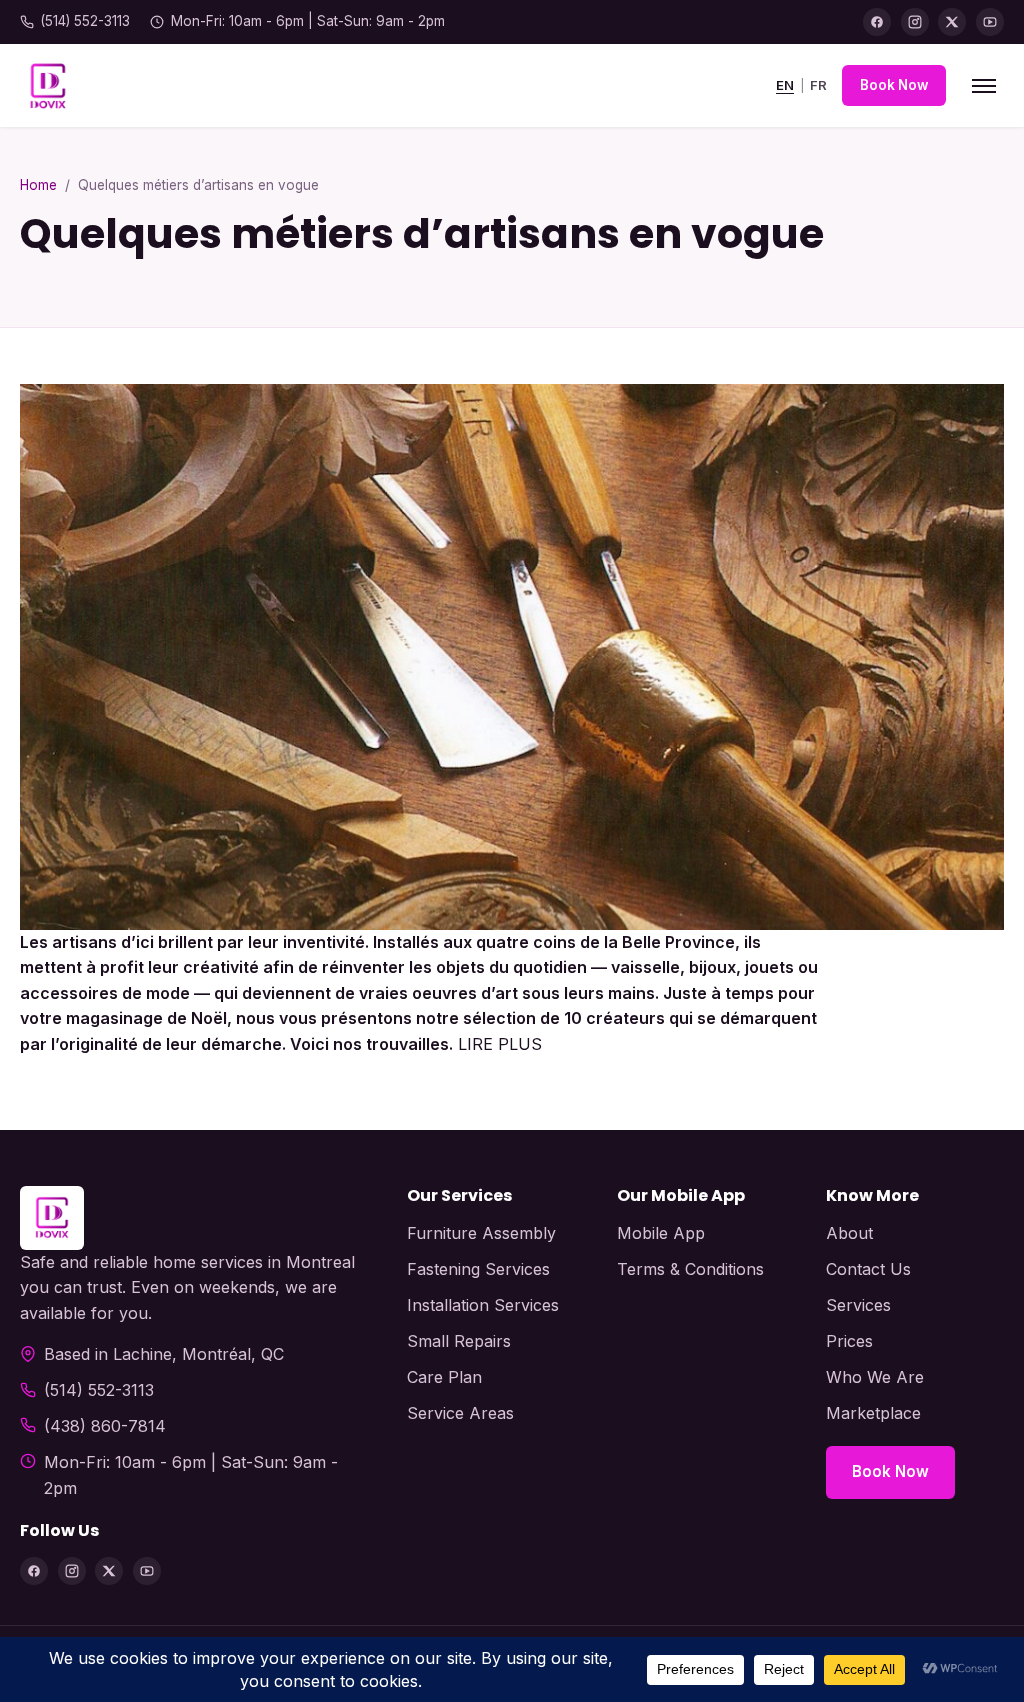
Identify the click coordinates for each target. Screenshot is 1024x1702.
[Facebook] (877, 22)
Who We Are (875, 1377)
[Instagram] (915, 22)
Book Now (894, 85)
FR (818, 85)
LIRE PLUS (500, 1044)
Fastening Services (478, 1269)
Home (38, 185)
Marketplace (873, 1413)
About (849, 1233)
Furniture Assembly (481, 1233)
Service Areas (460, 1413)
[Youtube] (990, 22)
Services (858, 1305)
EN (785, 85)
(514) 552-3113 (85, 21)
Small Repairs (459, 1341)
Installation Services (483, 1305)
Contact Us (868, 1269)
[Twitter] (952, 22)
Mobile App (661, 1233)
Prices (849, 1341)
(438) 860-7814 (105, 1426)
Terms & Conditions (690, 1269)
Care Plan (444, 1377)
